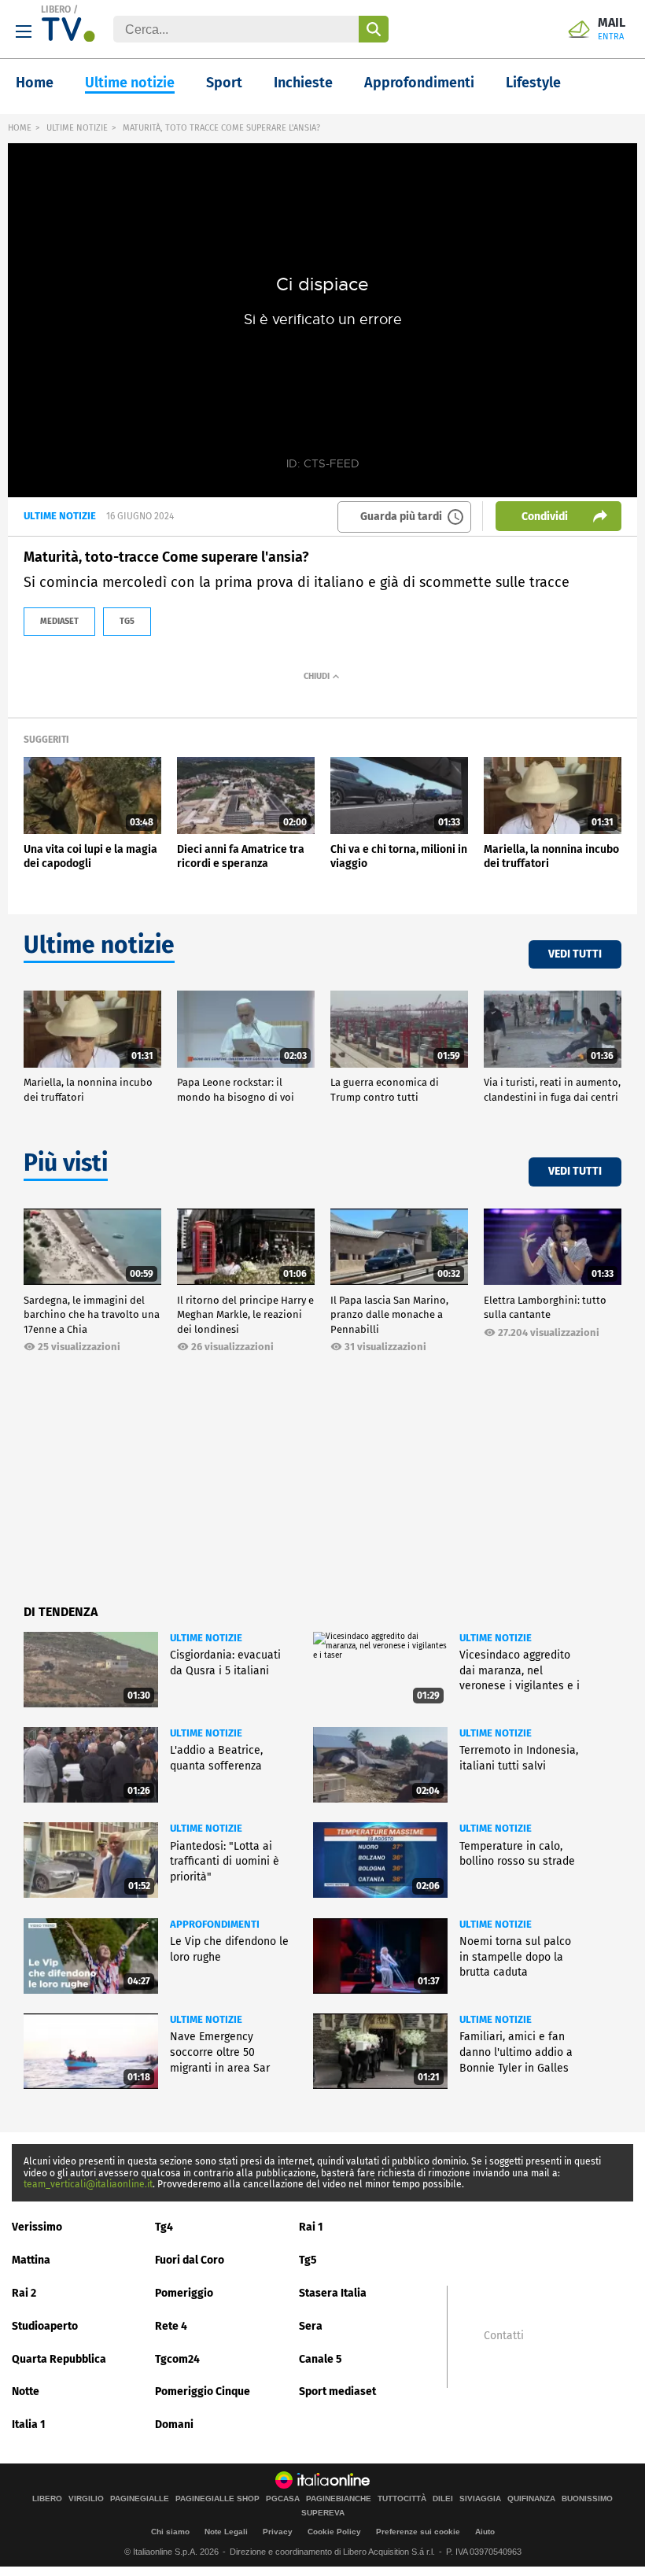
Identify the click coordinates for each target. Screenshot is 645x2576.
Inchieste (303, 83)
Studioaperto (45, 2326)
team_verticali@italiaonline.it (88, 2184)
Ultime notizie (130, 83)
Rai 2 (24, 2293)
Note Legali (226, 2532)
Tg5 (308, 2260)
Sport (224, 83)
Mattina (31, 2260)
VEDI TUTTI (575, 954)
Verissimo (37, 2227)
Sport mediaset (337, 2391)
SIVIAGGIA (480, 2499)
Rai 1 (311, 2227)
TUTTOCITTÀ (402, 2499)
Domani (174, 2425)
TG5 (127, 621)
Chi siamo (170, 2532)
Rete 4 (171, 2326)
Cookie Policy (334, 2532)
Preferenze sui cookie (418, 2532)
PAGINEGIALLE (140, 2499)
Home (35, 83)
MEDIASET (59, 621)
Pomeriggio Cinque (203, 2391)
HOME (20, 128)
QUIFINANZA (531, 2499)
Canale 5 (321, 2359)
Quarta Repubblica (59, 2359)
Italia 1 (29, 2425)
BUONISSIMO (587, 2499)
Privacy (278, 2532)
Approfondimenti (419, 83)
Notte (26, 2391)
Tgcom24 (177, 2359)
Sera (311, 2326)
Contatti (504, 2336)
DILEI (443, 2499)
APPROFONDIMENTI (215, 1924)
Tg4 (164, 2227)
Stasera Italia (333, 2293)
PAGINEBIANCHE (339, 2499)
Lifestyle (533, 83)
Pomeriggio (184, 2293)
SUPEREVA (323, 2513)
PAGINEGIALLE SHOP (217, 2499)
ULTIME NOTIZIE (77, 128)
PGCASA (283, 2499)
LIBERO (56, 9)
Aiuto (485, 2532)
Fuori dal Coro (190, 2260)
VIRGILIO (86, 2499)
